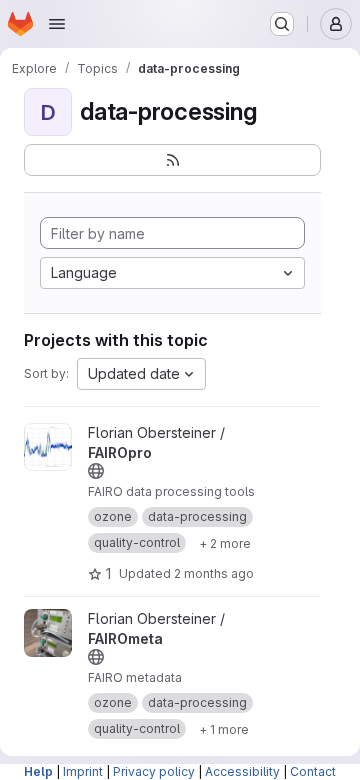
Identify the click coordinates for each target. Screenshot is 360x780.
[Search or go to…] (282, 24)
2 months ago (214, 573)
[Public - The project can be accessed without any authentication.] (96, 471)
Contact (313, 771)
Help (38, 771)
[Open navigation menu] (57, 24)
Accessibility (242, 771)
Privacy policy (154, 771)
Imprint (83, 771)
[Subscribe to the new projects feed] (172, 160)
